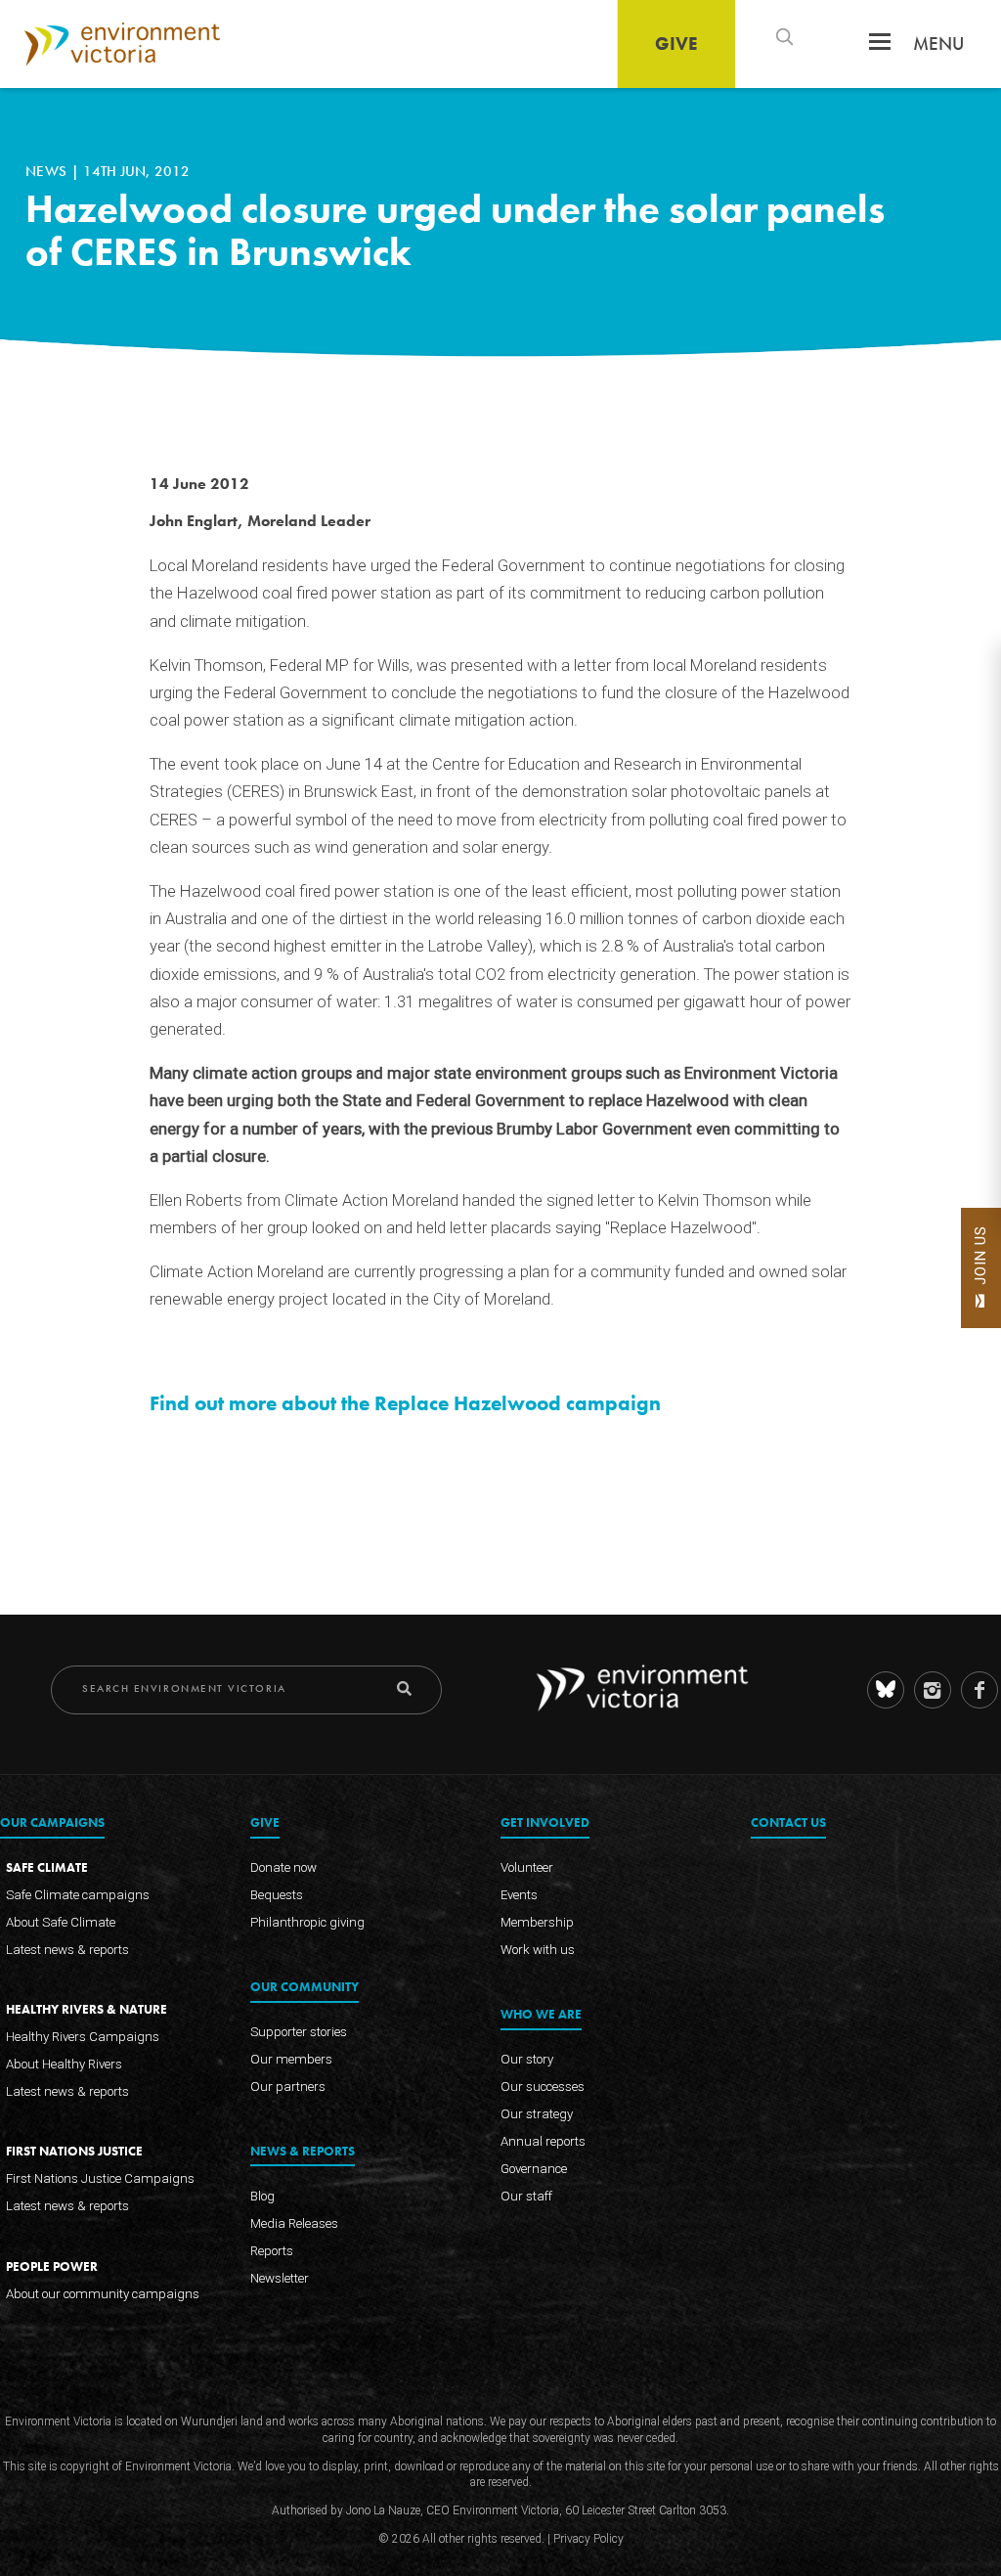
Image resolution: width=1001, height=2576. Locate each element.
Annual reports (543, 2141)
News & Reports (303, 2152)
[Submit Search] (404, 1688)
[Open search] (784, 36)
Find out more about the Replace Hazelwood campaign (405, 1403)
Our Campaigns (52, 1823)
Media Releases (294, 2223)
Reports (272, 2251)
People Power (52, 2266)
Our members (291, 2059)
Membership (537, 1922)
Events (519, 1895)
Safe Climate (47, 1867)
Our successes (543, 2087)
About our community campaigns (103, 2294)
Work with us (538, 1950)
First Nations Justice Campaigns (100, 2179)
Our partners (288, 2087)
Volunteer (527, 1867)
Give (676, 44)
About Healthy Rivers (64, 2065)
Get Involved (545, 1823)
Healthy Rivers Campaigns (83, 2038)
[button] (880, 48)
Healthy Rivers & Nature (87, 2010)
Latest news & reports (67, 1950)
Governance (534, 2169)
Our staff (526, 2196)
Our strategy (537, 2114)
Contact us (788, 1823)
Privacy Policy (588, 2539)
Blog (262, 2196)
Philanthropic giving (307, 1922)
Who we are (541, 2015)
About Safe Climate (61, 1922)
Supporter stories (299, 2032)
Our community (305, 1988)
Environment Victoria (122, 44)
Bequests (277, 1895)
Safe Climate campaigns (78, 1895)
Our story (527, 2059)
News (49, 171)
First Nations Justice (74, 2152)
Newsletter (280, 2278)
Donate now (283, 1867)
